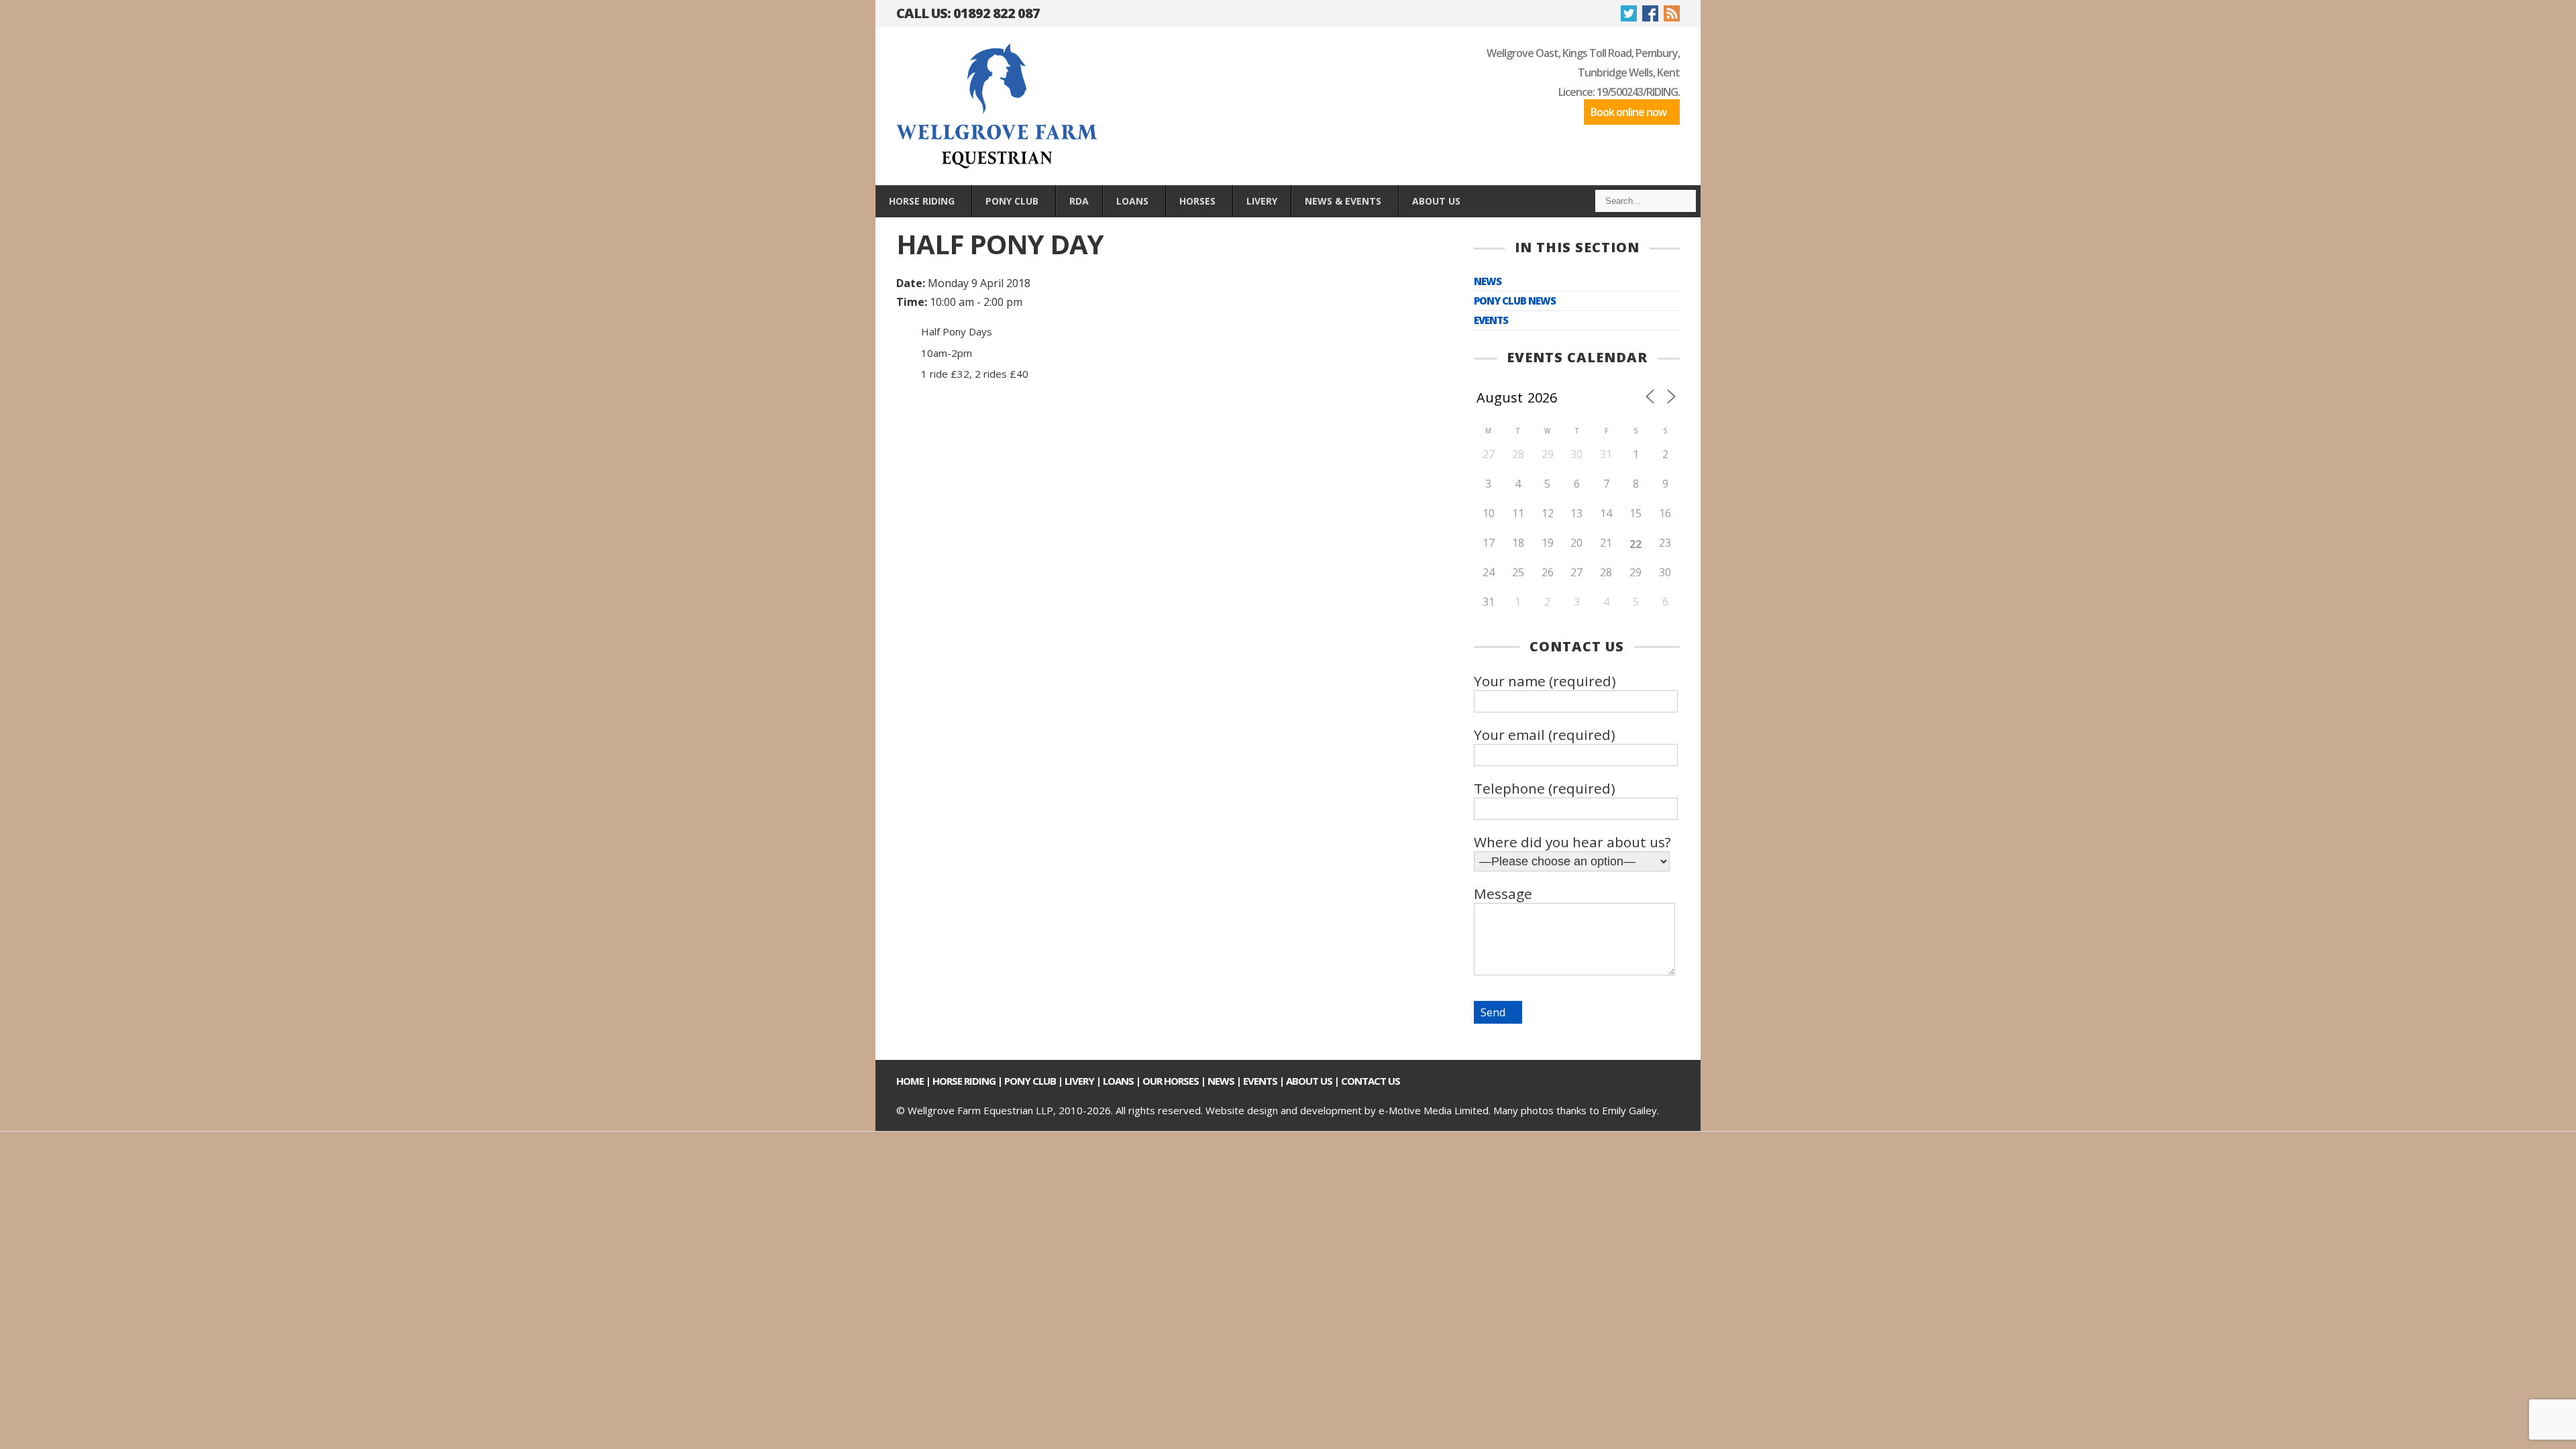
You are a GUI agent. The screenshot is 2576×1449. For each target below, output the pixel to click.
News (1488, 281)
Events (1491, 320)
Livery (1079, 1081)
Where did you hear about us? (1572, 842)
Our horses (1171, 1081)
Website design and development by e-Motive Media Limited (1347, 1110)
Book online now (1628, 112)
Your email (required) (1545, 735)
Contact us (1371, 1081)
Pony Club (1030, 1081)
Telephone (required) (1545, 788)
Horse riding (964, 1081)
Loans (1118, 1081)
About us (1309, 1081)
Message (1503, 894)
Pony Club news (1515, 301)
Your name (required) (1545, 681)
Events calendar (1577, 357)
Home (910, 1081)
